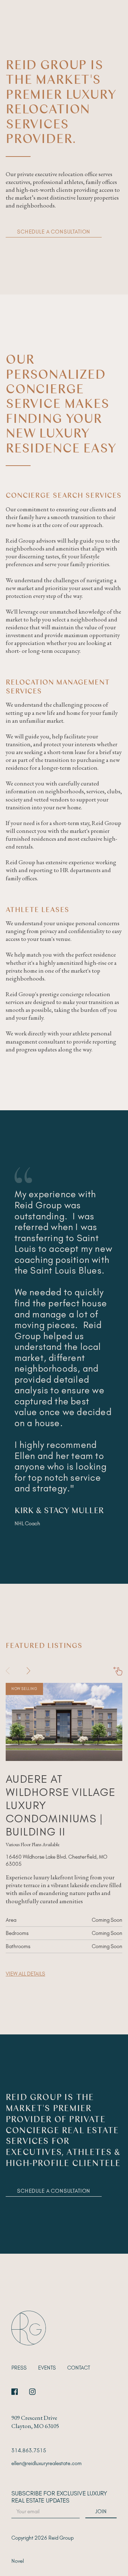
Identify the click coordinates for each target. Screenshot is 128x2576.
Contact (79, 2368)
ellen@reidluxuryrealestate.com (47, 2463)
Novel (18, 2561)
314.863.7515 (29, 2450)
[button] (29, 1671)
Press (19, 2368)
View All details (25, 1974)
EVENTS (47, 2368)
